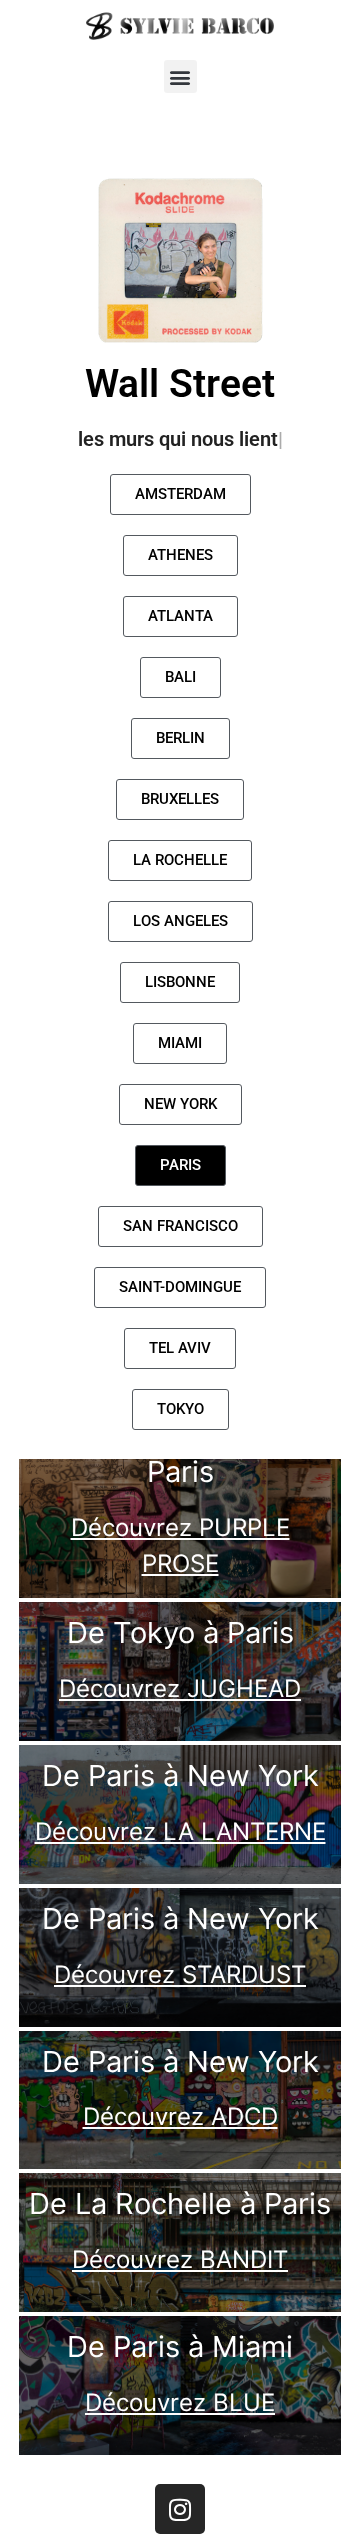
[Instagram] (180, 2509)
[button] (180, 76)
